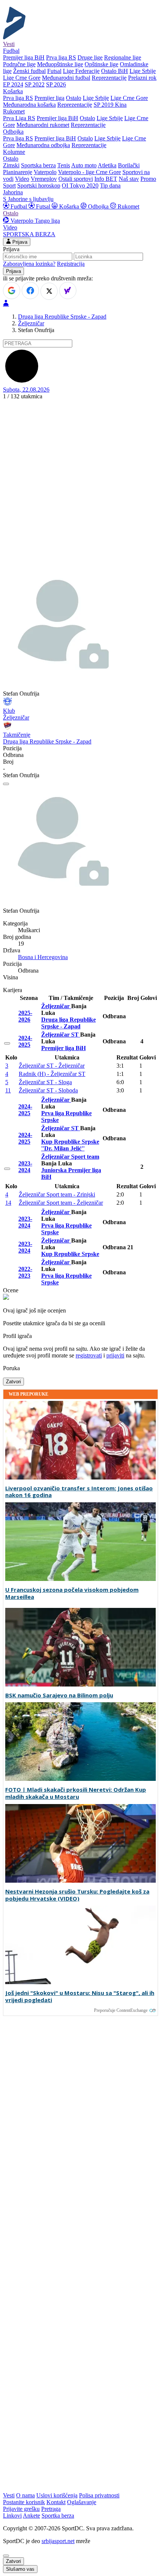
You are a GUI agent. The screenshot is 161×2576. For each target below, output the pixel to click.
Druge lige (90, 57)
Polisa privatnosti (99, 2495)
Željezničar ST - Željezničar (52, 1066)
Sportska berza (38, 165)
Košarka (69, 206)
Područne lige (19, 64)
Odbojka (98, 206)
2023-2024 (25, 1167)
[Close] (6, 2556)
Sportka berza (58, 2516)
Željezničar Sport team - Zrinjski (57, 1194)
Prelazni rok (142, 78)
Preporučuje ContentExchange (121, 2010)
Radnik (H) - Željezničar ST (52, 1074)
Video (22, 179)
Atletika (107, 165)
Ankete (31, 2516)
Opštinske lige (101, 64)
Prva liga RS (61, 57)
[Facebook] (30, 291)
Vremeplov (44, 179)
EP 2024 (13, 84)
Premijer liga (49, 98)
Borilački (129, 165)
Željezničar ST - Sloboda (48, 1090)
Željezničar (31, 323)
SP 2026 (56, 84)
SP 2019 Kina (110, 105)
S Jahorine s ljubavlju (28, 199)
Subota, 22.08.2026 (26, 390)
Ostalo (74, 98)
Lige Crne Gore (22, 78)
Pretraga (51, 2509)
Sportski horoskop (39, 185)
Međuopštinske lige (60, 64)
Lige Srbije (143, 71)
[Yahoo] (68, 291)
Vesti (9, 44)
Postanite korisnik (24, 2502)
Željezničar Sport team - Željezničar (61, 1203)
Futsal (54, 71)
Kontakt (56, 2502)
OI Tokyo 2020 (80, 185)
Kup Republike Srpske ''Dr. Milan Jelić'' (70, 1145)
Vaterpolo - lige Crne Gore (89, 172)
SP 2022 (35, 84)
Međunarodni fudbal (66, 78)
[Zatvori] (6, 784)
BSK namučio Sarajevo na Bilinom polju (59, 1695)
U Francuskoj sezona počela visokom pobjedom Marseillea (72, 1593)
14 (8, 1203)
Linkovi (12, 2516)
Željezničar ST (61, 1035)
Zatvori (13, 1382)
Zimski (11, 165)
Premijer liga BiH (24, 57)
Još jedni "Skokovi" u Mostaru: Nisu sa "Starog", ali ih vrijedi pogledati (80, 1996)
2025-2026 (25, 1016)
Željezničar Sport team (70, 1157)
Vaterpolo (45, 172)
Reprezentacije (109, 78)
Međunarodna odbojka (43, 145)
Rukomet (128, 206)
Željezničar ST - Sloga (45, 1082)
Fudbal (19, 206)
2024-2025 (25, 1041)
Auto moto (84, 165)
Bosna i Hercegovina (43, 957)
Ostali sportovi (76, 179)
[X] (49, 291)
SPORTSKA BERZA (29, 234)
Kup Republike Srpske (70, 1254)
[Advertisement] (80, 484)
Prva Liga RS (19, 118)
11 (8, 1090)
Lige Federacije (81, 71)
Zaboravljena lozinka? (29, 264)
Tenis (64, 165)
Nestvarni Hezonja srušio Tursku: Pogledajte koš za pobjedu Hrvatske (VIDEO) (77, 1895)
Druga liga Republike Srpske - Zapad (62, 317)
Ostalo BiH (115, 71)
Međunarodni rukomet (43, 125)
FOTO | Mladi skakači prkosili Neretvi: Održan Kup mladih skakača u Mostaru (76, 1793)
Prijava (19, 242)
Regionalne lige (123, 57)
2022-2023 (25, 1272)
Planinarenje (18, 172)
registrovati (89, 1355)
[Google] (12, 291)
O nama (25, 2495)
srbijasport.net (58, 2541)
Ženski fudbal (29, 71)
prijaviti (115, 1355)
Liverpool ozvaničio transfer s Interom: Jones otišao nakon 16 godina (79, 1492)
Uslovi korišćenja (57, 2495)
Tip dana (110, 185)
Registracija (71, 264)
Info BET (106, 179)
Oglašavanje (82, 2502)
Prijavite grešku (21, 2509)
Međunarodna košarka (29, 105)
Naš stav (129, 179)
